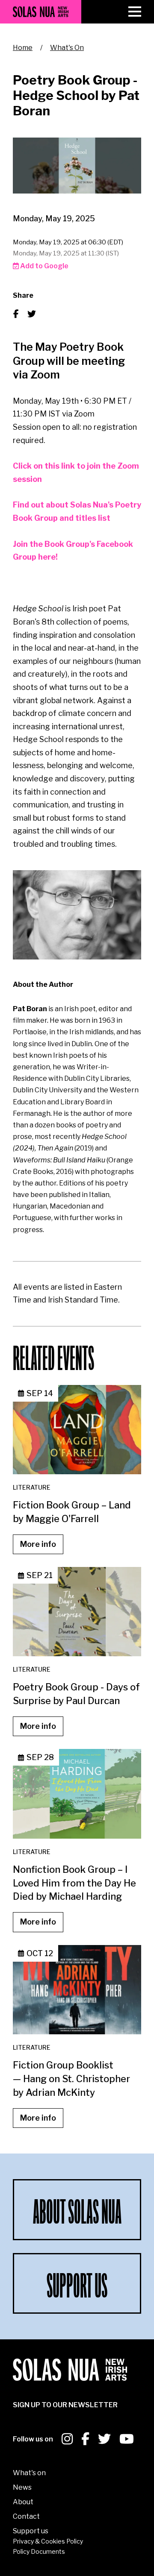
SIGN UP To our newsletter (65, 2405)
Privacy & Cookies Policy (48, 2541)
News (22, 2487)
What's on (29, 2473)
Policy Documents (39, 2551)
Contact (26, 2516)
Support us (31, 2531)
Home (23, 48)
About (23, 2502)
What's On (67, 48)
